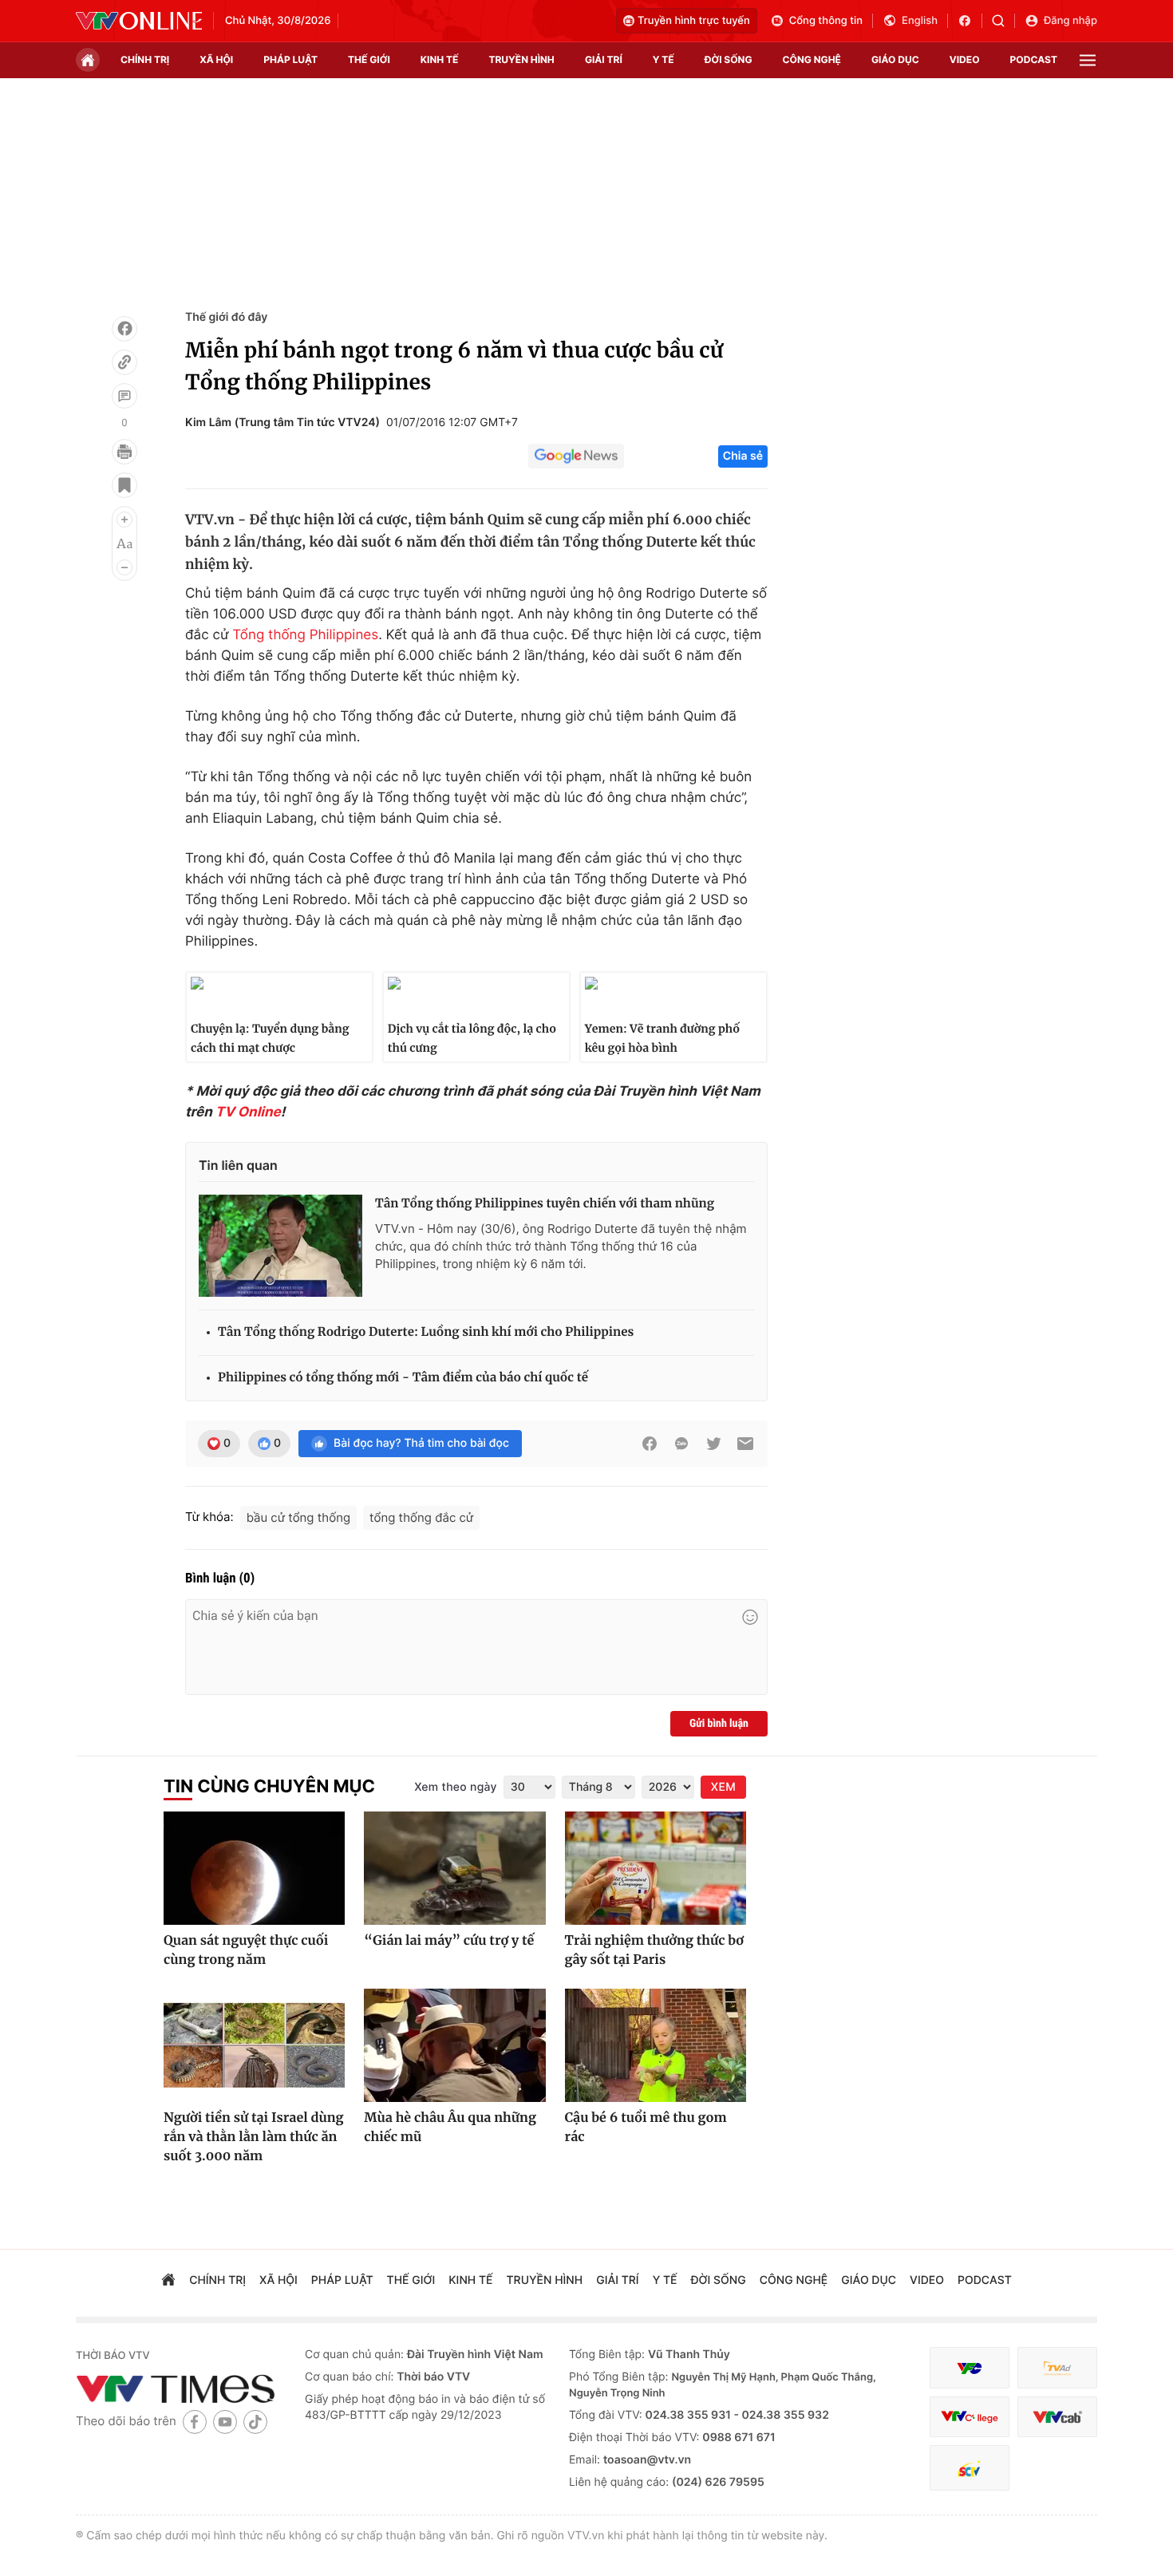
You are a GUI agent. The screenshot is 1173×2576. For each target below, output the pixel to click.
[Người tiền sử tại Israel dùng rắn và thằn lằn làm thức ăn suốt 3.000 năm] (254, 2045)
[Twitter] (713, 1444)
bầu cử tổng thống (298, 1517)
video (965, 59)
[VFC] (970, 2368)
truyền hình (521, 59)
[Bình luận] (124, 396)
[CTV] (970, 2417)
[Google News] (576, 456)
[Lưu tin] (124, 485)
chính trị (145, 59)
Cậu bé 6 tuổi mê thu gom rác (646, 2128)
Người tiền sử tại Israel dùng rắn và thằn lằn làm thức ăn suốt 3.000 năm (254, 2137)
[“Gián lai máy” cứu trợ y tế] (454, 1868)
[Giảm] (124, 567)
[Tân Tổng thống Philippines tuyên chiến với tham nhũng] (280, 1246)
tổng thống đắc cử (421, 1517)
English (920, 21)
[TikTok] (255, 2422)
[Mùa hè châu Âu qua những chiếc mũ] (454, 2045)
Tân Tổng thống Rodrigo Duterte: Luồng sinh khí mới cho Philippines (426, 1332)
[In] (124, 452)
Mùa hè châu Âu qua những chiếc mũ (450, 2128)
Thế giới (369, 59)
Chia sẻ (743, 456)
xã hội (216, 59)
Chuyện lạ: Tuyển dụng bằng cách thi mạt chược (270, 1038)
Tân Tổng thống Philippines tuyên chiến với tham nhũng (545, 1204)
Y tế (664, 59)
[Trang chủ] (88, 60)
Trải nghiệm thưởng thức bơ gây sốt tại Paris (654, 1950)
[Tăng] (124, 520)
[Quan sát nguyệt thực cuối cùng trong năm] (254, 1868)
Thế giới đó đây (226, 317)
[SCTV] (970, 2468)
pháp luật (290, 59)
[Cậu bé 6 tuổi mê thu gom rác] (656, 2045)
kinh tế (440, 59)
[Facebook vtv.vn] (970, 21)
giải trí (604, 59)
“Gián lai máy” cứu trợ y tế (449, 1941)
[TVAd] (1057, 2368)
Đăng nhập (1070, 21)
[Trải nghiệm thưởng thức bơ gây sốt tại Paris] (656, 1868)
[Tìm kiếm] (1003, 21)
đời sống (729, 59)
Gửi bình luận (719, 1724)
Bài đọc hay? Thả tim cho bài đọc (421, 1443)
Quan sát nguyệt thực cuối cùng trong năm (246, 1950)
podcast (1034, 59)
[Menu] (1088, 60)
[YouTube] (225, 2422)
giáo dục (895, 59)
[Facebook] (124, 329)
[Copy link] (124, 362)
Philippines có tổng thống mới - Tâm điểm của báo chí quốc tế (403, 1378)
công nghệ (812, 59)
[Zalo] (681, 1444)
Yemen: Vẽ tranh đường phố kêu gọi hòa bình (662, 1038)
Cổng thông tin (826, 21)
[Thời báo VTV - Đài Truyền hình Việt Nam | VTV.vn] (139, 21)
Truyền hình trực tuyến (694, 21)
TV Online (248, 1112)
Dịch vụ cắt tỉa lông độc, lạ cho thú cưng (472, 1038)
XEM (723, 1787)
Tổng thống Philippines (305, 635)
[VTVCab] (1057, 2417)
